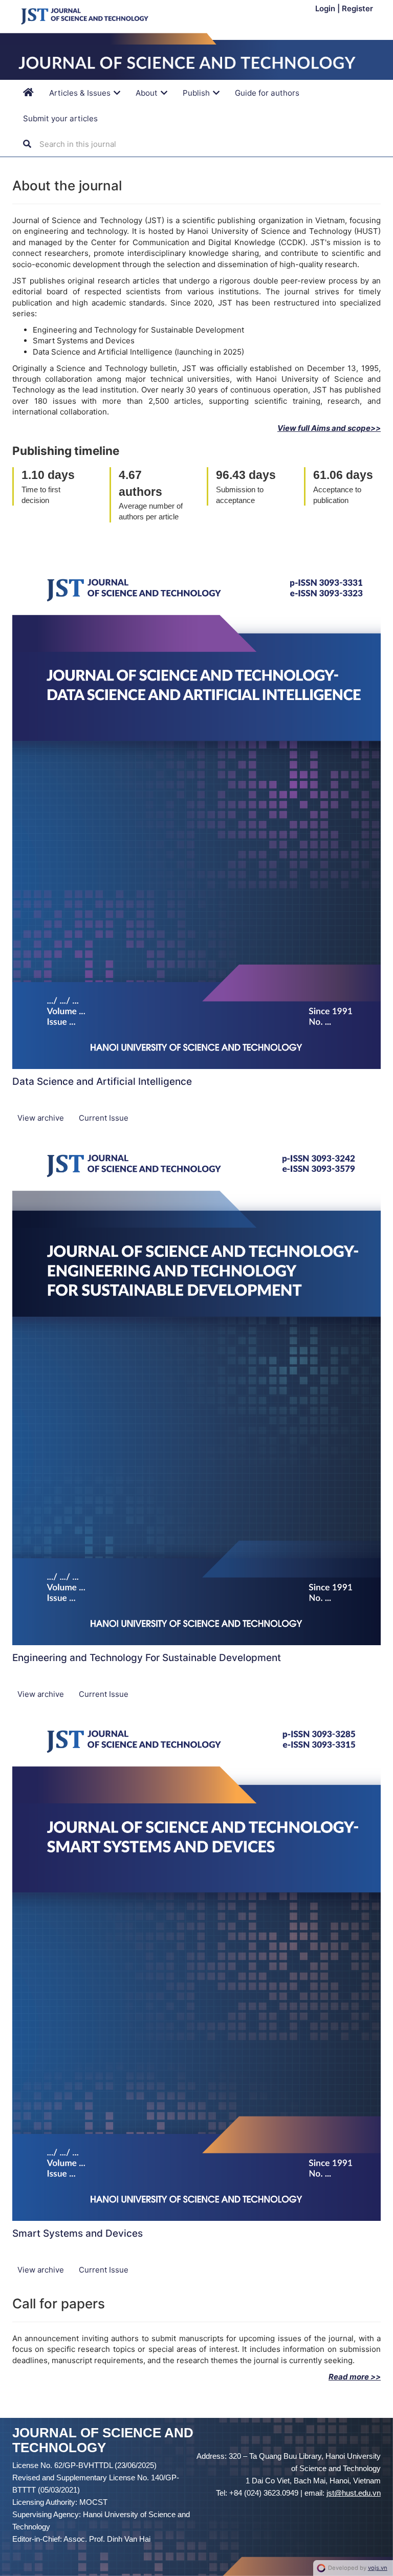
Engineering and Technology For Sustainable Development (147, 1658)
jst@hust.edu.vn (354, 2493)
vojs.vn (378, 2568)
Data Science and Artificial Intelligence (102, 1082)
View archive (42, 1118)
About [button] (148, 93)
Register (357, 8)
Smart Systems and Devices (78, 2233)
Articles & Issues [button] (81, 93)
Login (326, 8)
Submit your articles (60, 118)
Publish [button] (197, 93)
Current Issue (104, 1118)
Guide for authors (267, 93)
